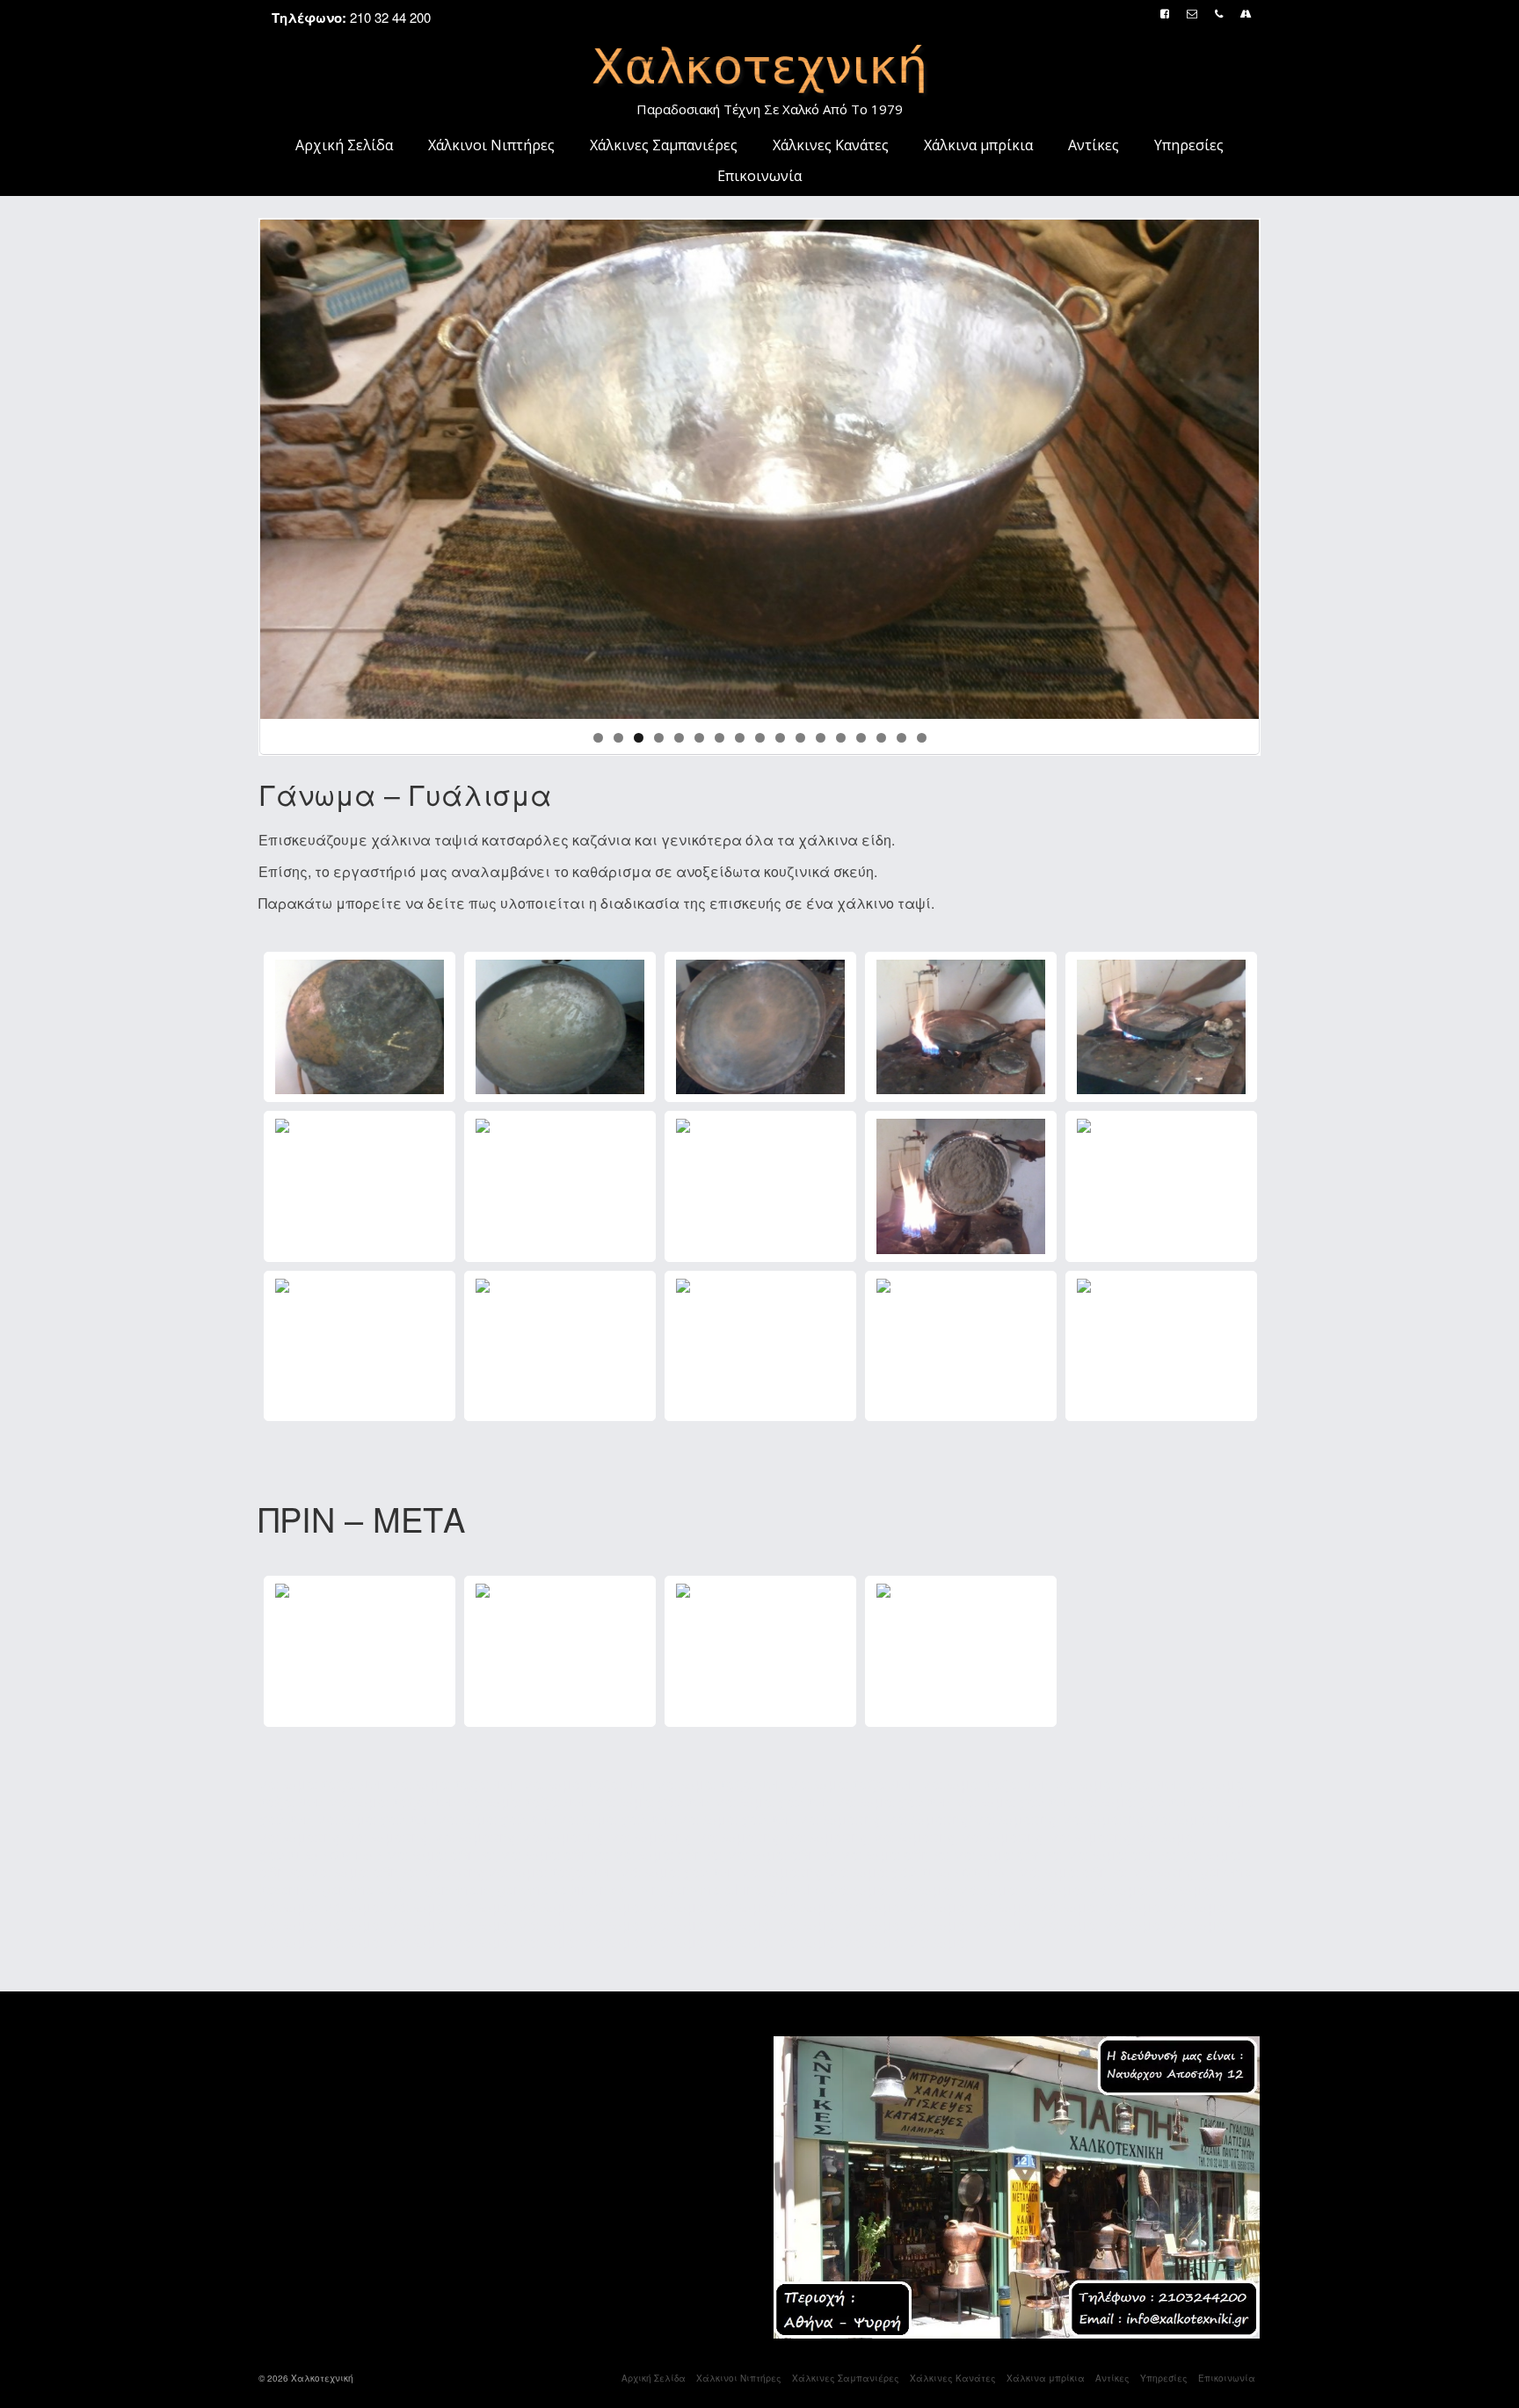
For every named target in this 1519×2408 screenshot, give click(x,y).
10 (780, 738)
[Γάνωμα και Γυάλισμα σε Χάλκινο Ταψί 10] (1161, 1186)
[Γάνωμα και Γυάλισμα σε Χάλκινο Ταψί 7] (560, 1186)
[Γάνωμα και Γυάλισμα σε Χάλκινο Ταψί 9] (961, 1186)
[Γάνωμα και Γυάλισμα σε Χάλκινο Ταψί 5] (1161, 1027)
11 (800, 738)
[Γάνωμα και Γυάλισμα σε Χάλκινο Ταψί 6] (360, 1186)
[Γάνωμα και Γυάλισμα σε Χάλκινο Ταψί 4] (961, 1027)
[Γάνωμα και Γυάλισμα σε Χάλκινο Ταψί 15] (1161, 1346)
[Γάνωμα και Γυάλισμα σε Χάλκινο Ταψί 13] (760, 1346)
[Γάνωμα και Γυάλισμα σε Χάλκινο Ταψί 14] (961, 1346)
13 (841, 738)
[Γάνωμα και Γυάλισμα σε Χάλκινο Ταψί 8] (760, 1186)
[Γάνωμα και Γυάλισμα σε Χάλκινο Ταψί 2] (560, 1027)
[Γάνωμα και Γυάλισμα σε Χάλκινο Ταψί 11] (360, 1346)
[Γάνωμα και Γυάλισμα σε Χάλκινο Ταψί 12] (560, 1346)
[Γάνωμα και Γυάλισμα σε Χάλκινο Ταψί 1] (360, 1027)
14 (861, 738)
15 (881, 738)
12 (821, 738)
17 (922, 738)
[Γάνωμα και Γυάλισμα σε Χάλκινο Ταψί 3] (760, 1027)
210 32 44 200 (351, 17)
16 (901, 738)
